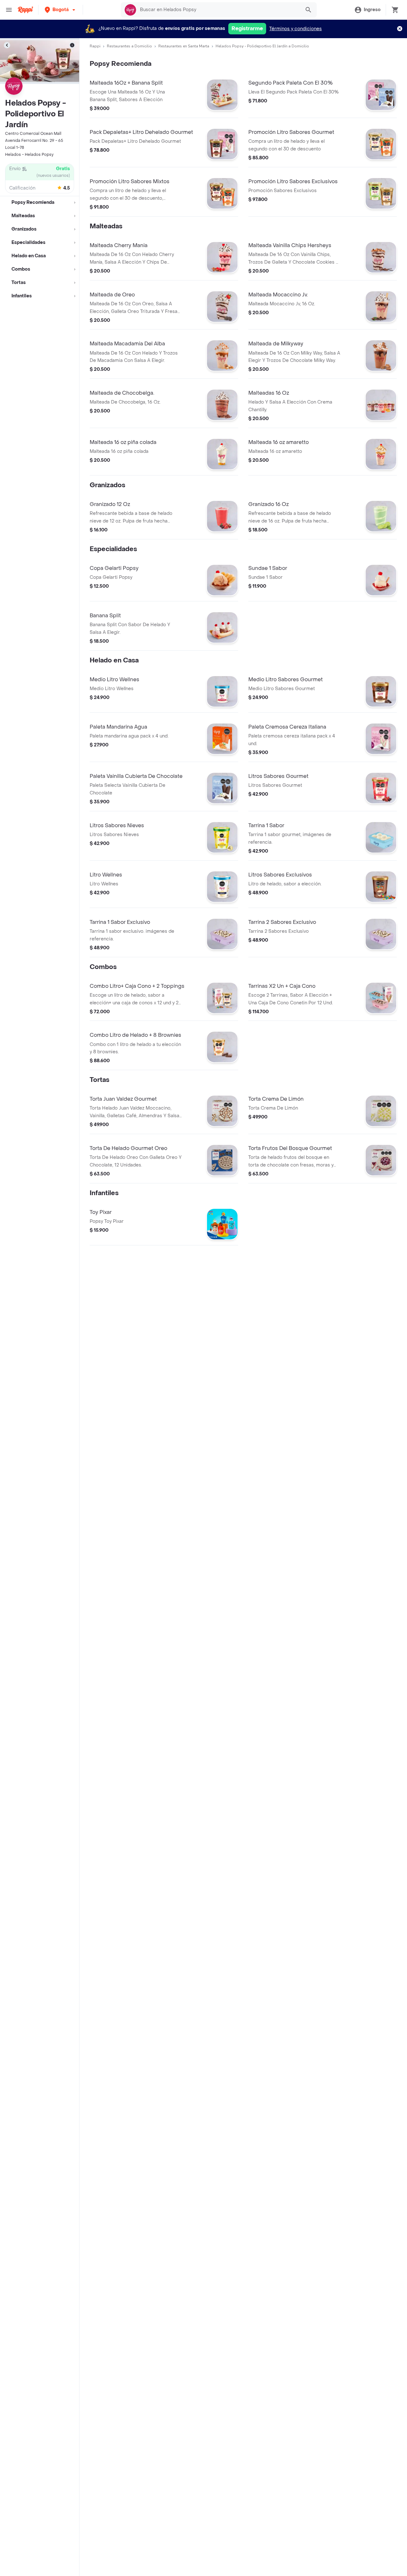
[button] (61, 10)
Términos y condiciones (296, 29)
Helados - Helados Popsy (29, 155)
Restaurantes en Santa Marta (184, 46)
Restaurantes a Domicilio (129, 46)
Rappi (95, 46)
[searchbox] (218, 10)
